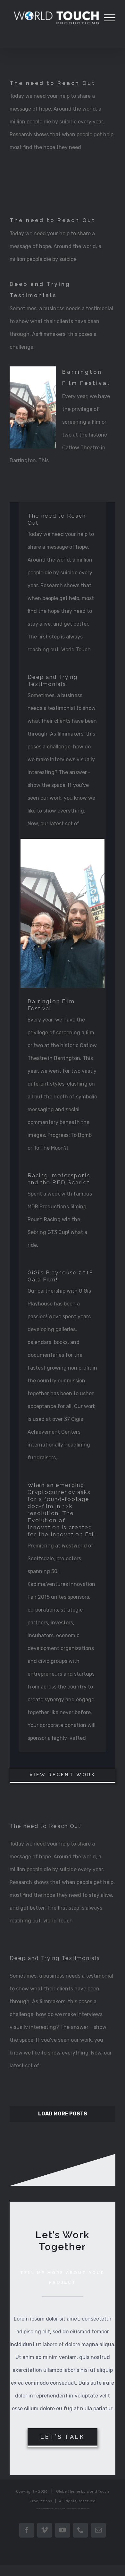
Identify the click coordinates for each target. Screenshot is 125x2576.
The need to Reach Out (53, 83)
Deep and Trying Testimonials (55, 1958)
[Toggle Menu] (110, 18)
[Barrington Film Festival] (33, 407)
